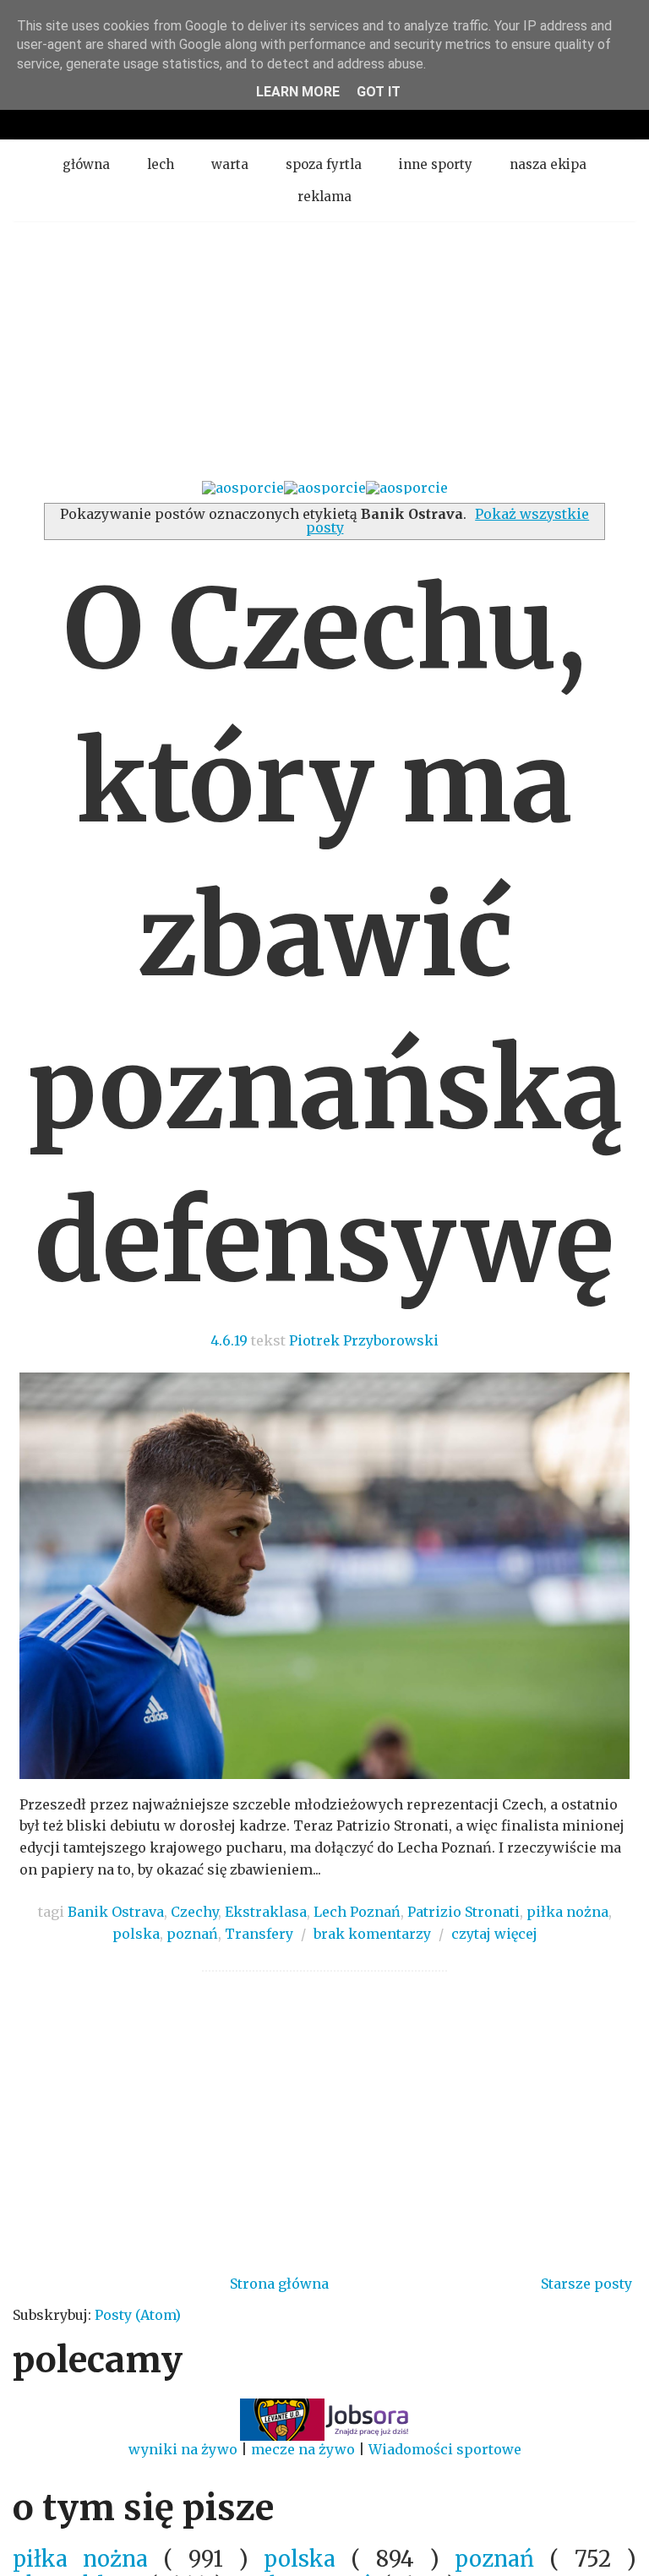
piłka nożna (567, 1912)
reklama (324, 196)
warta (230, 164)
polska (136, 1934)
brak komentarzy (372, 1934)
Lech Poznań (357, 1912)
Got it (379, 92)
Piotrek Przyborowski (364, 1340)
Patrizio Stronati (464, 1912)
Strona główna (279, 2284)
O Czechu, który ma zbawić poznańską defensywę (325, 936)
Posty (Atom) (138, 2315)
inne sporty (436, 164)
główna (86, 164)
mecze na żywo (303, 2449)
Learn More (298, 92)
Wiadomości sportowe (445, 2449)
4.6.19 (229, 1340)
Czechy (194, 1912)
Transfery (259, 1934)
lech (161, 164)
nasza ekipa (548, 164)
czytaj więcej (494, 1934)
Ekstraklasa (266, 1912)
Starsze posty (586, 2284)
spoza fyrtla (324, 164)
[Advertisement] (324, 349)
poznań (192, 1934)
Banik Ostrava (116, 1912)
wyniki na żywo (183, 2449)
